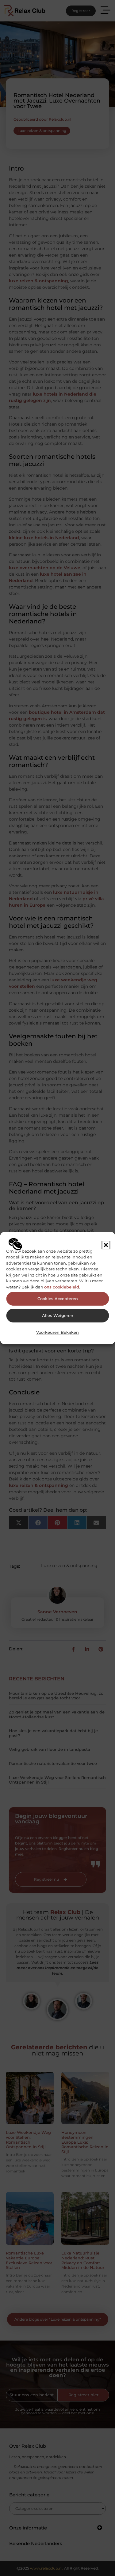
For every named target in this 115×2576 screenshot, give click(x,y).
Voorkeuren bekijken (57, 1332)
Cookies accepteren (58, 1299)
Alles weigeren (58, 1316)
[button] (106, 1245)
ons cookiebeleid (62, 1287)
